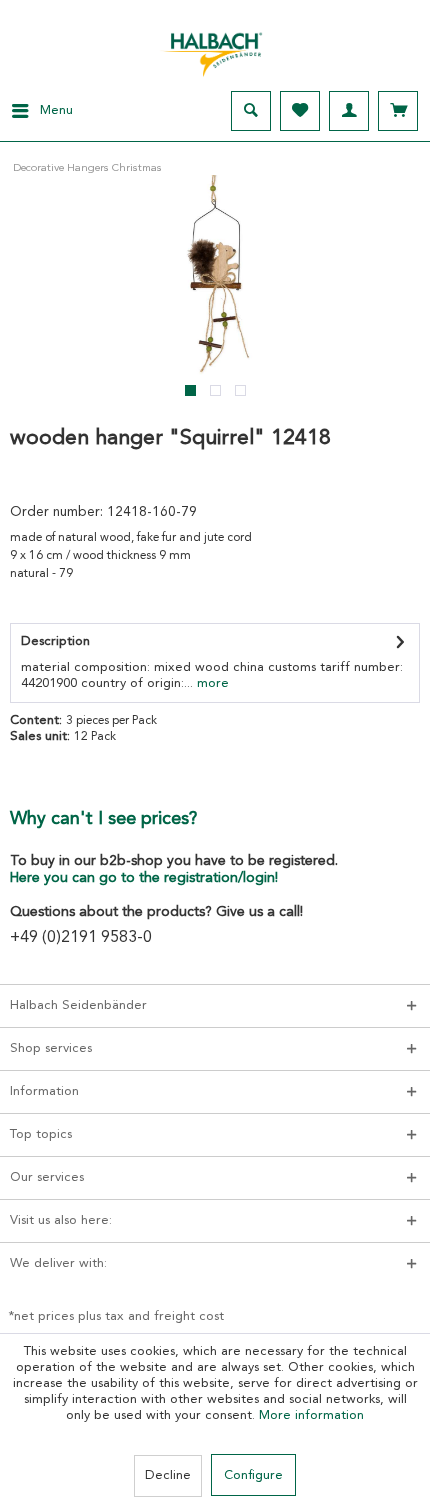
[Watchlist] (300, 111)
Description (55, 641)
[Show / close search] (251, 111)
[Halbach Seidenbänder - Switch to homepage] (215, 49)
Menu (56, 110)
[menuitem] (36, 111)
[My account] (349, 111)
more (211, 683)
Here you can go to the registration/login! (144, 878)
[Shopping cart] (398, 111)
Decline (168, 1475)
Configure (253, 1475)
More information (311, 1415)
